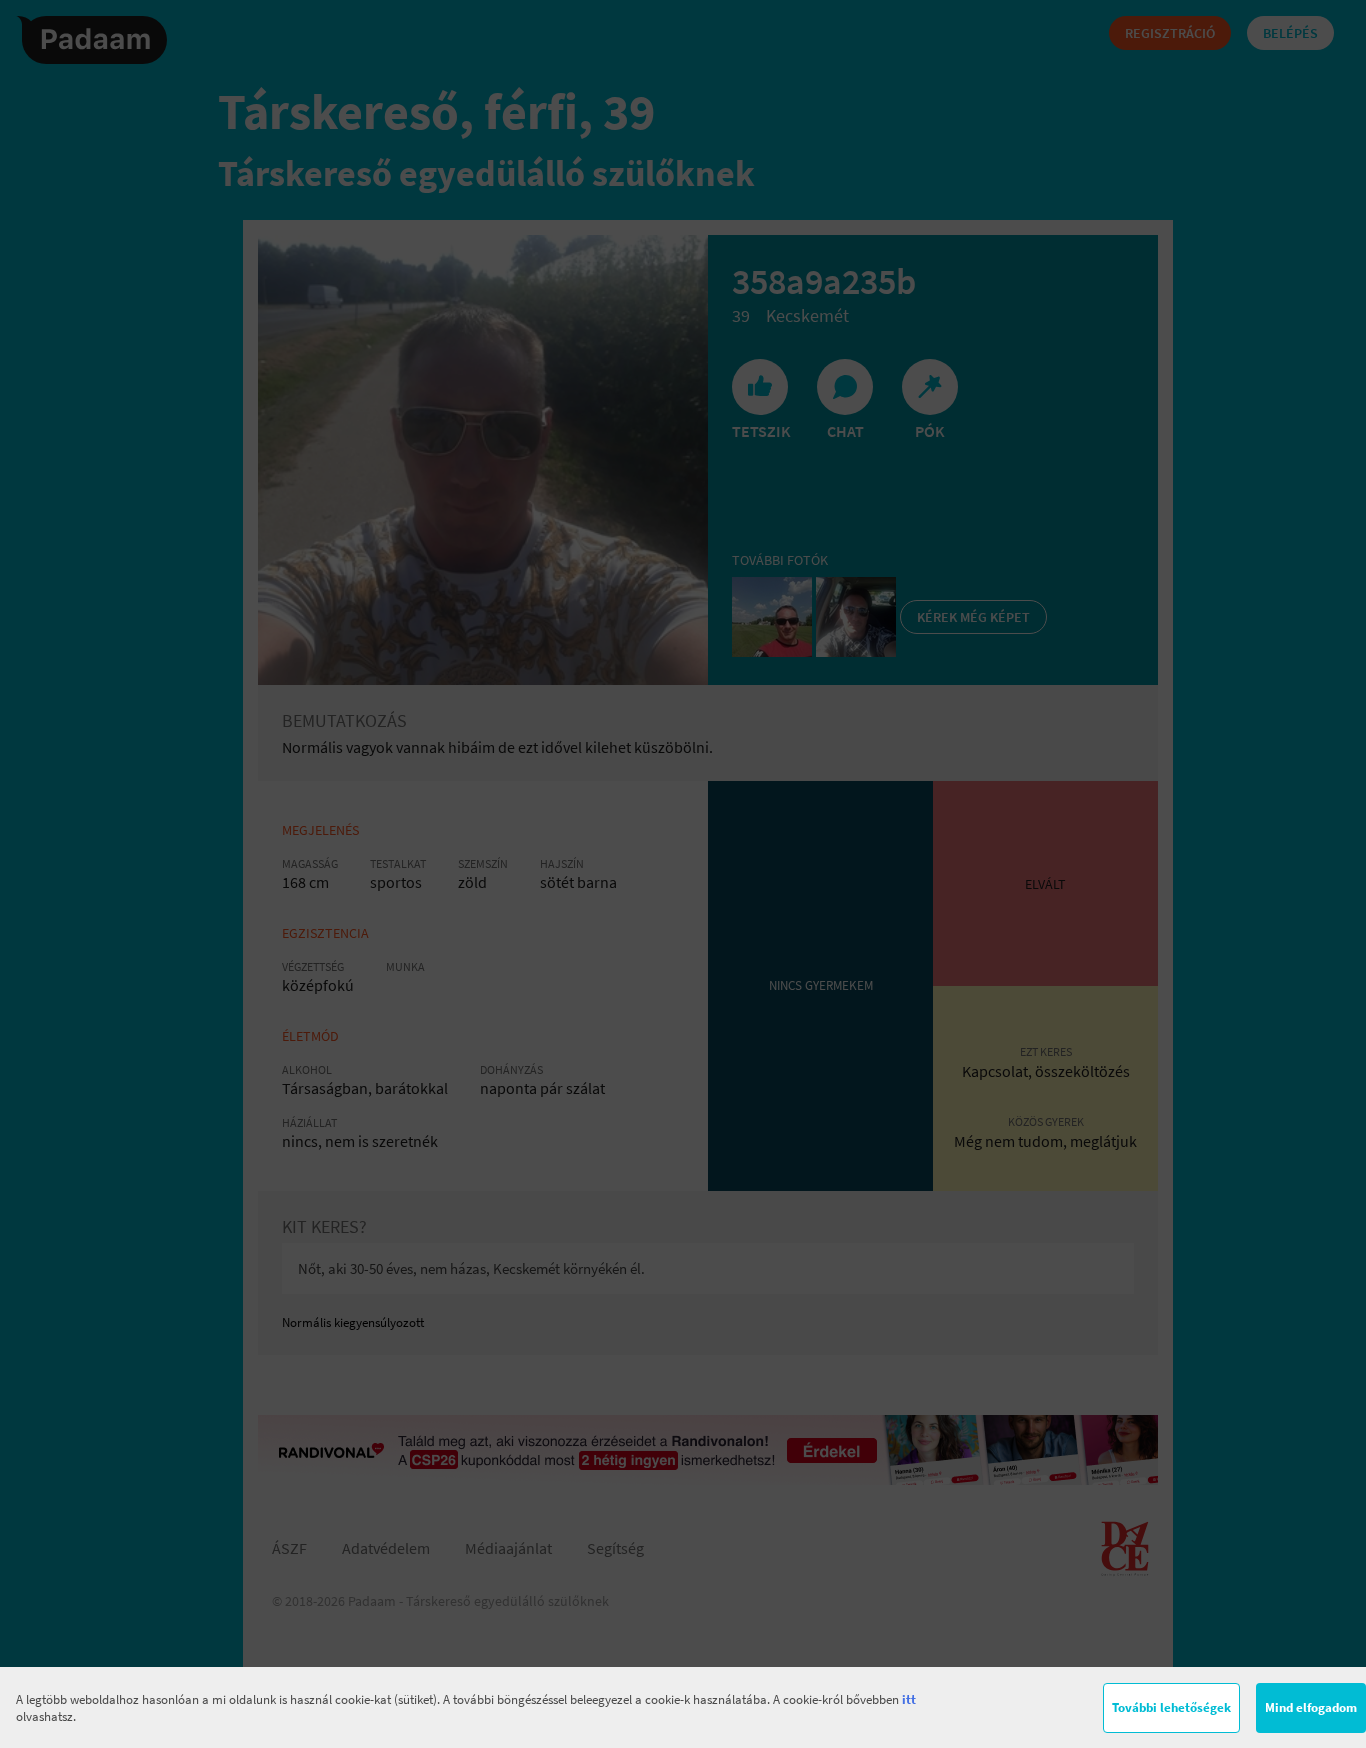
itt (909, 1699)
